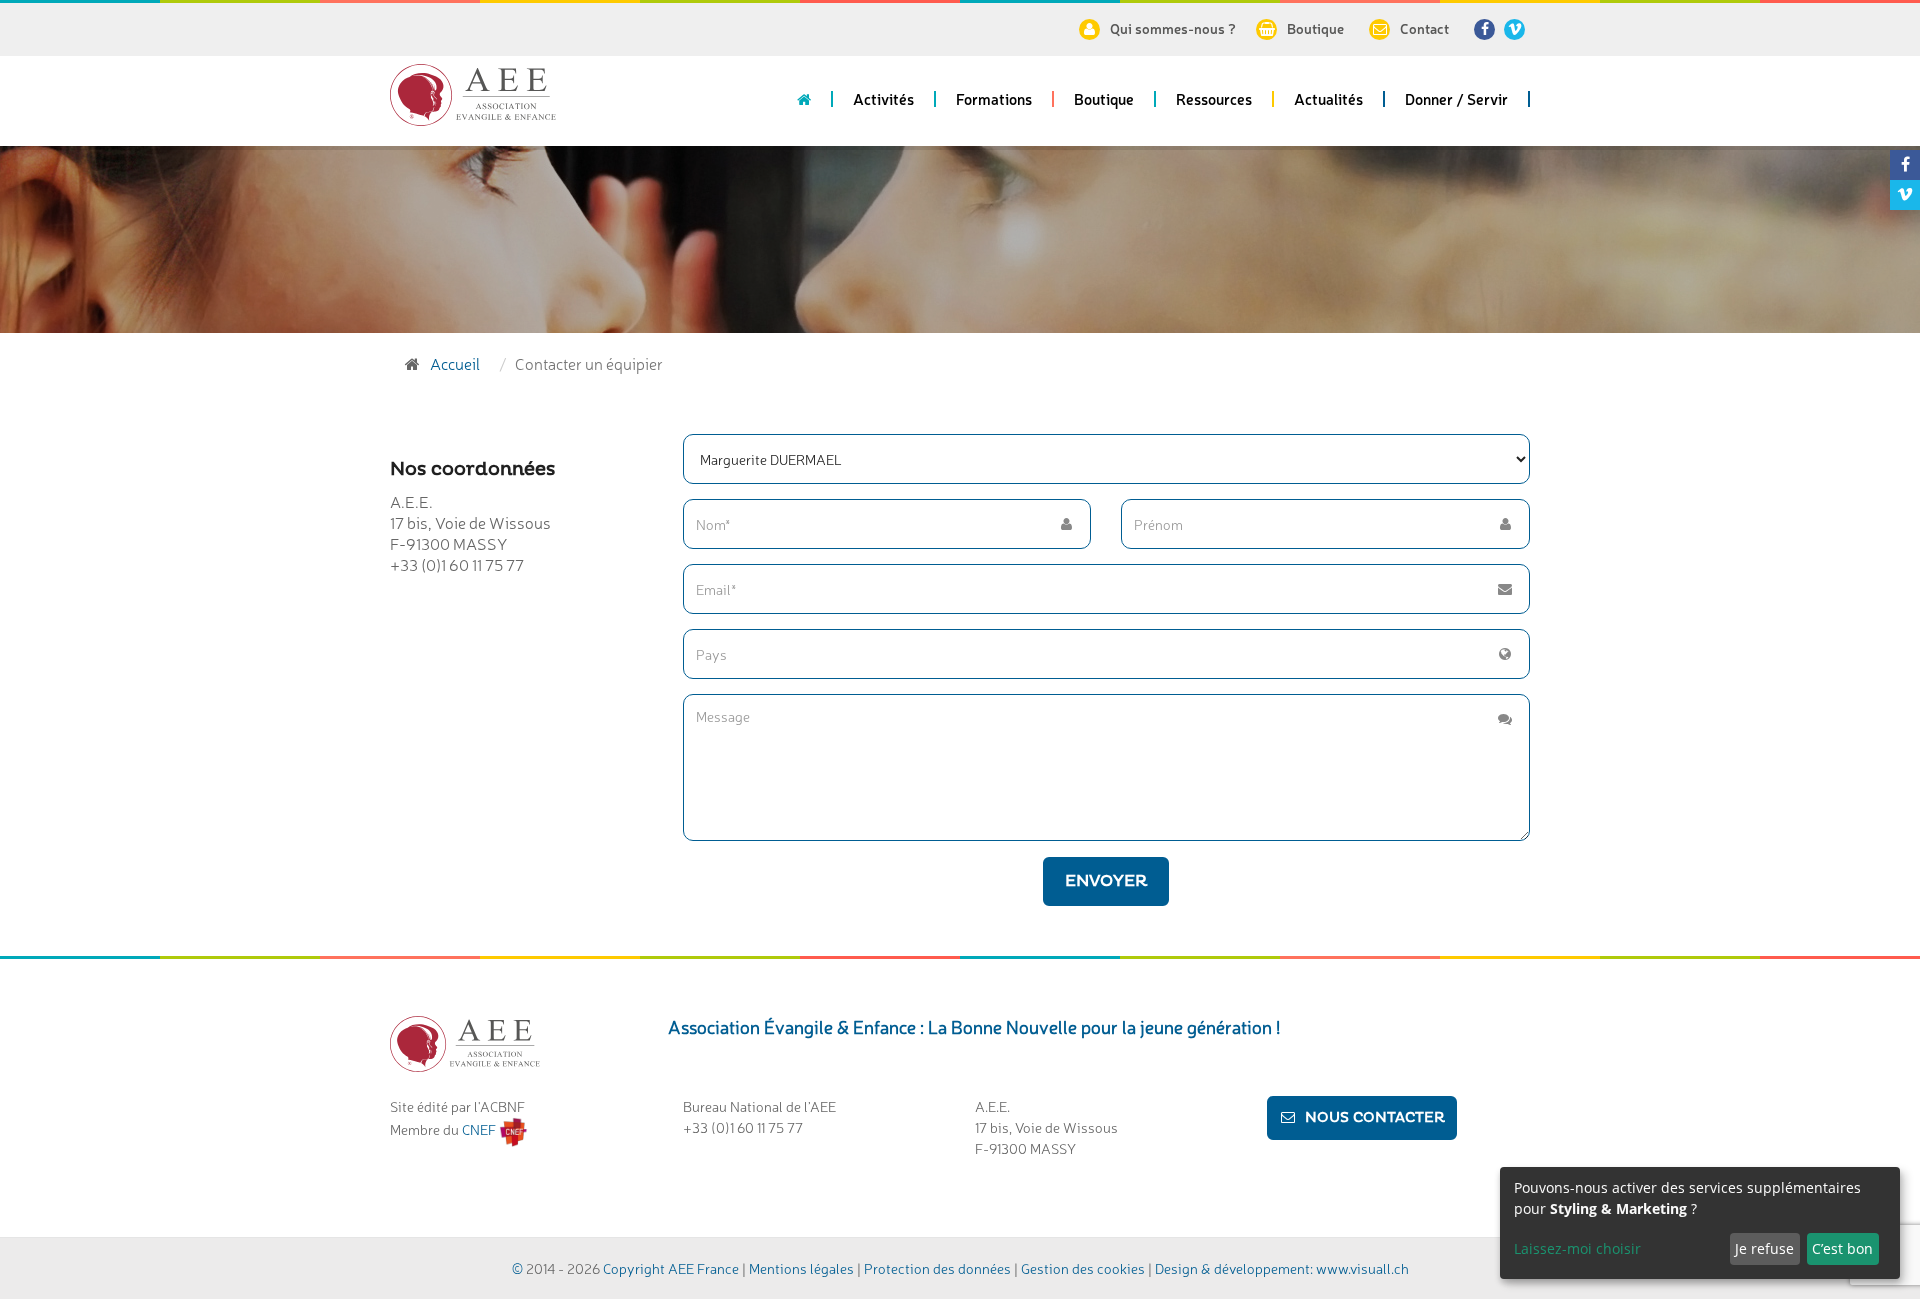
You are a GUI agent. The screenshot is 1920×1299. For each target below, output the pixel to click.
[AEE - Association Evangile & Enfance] (473, 95)
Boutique (1315, 28)
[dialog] (1700, 1223)
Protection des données (937, 1268)
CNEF (480, 1129)
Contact (1424, 28)
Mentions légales (801, 1268)
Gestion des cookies (1084, 1268)
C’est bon (1842, 1248)
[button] (884, 106)
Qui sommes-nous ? (1173, 28)
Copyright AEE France (671, 1268)
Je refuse (1764, 1248)
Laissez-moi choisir (1577, 1248)
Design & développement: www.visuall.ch (1282, 1268)
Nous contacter (1375, 1117)
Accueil (455, 363)
